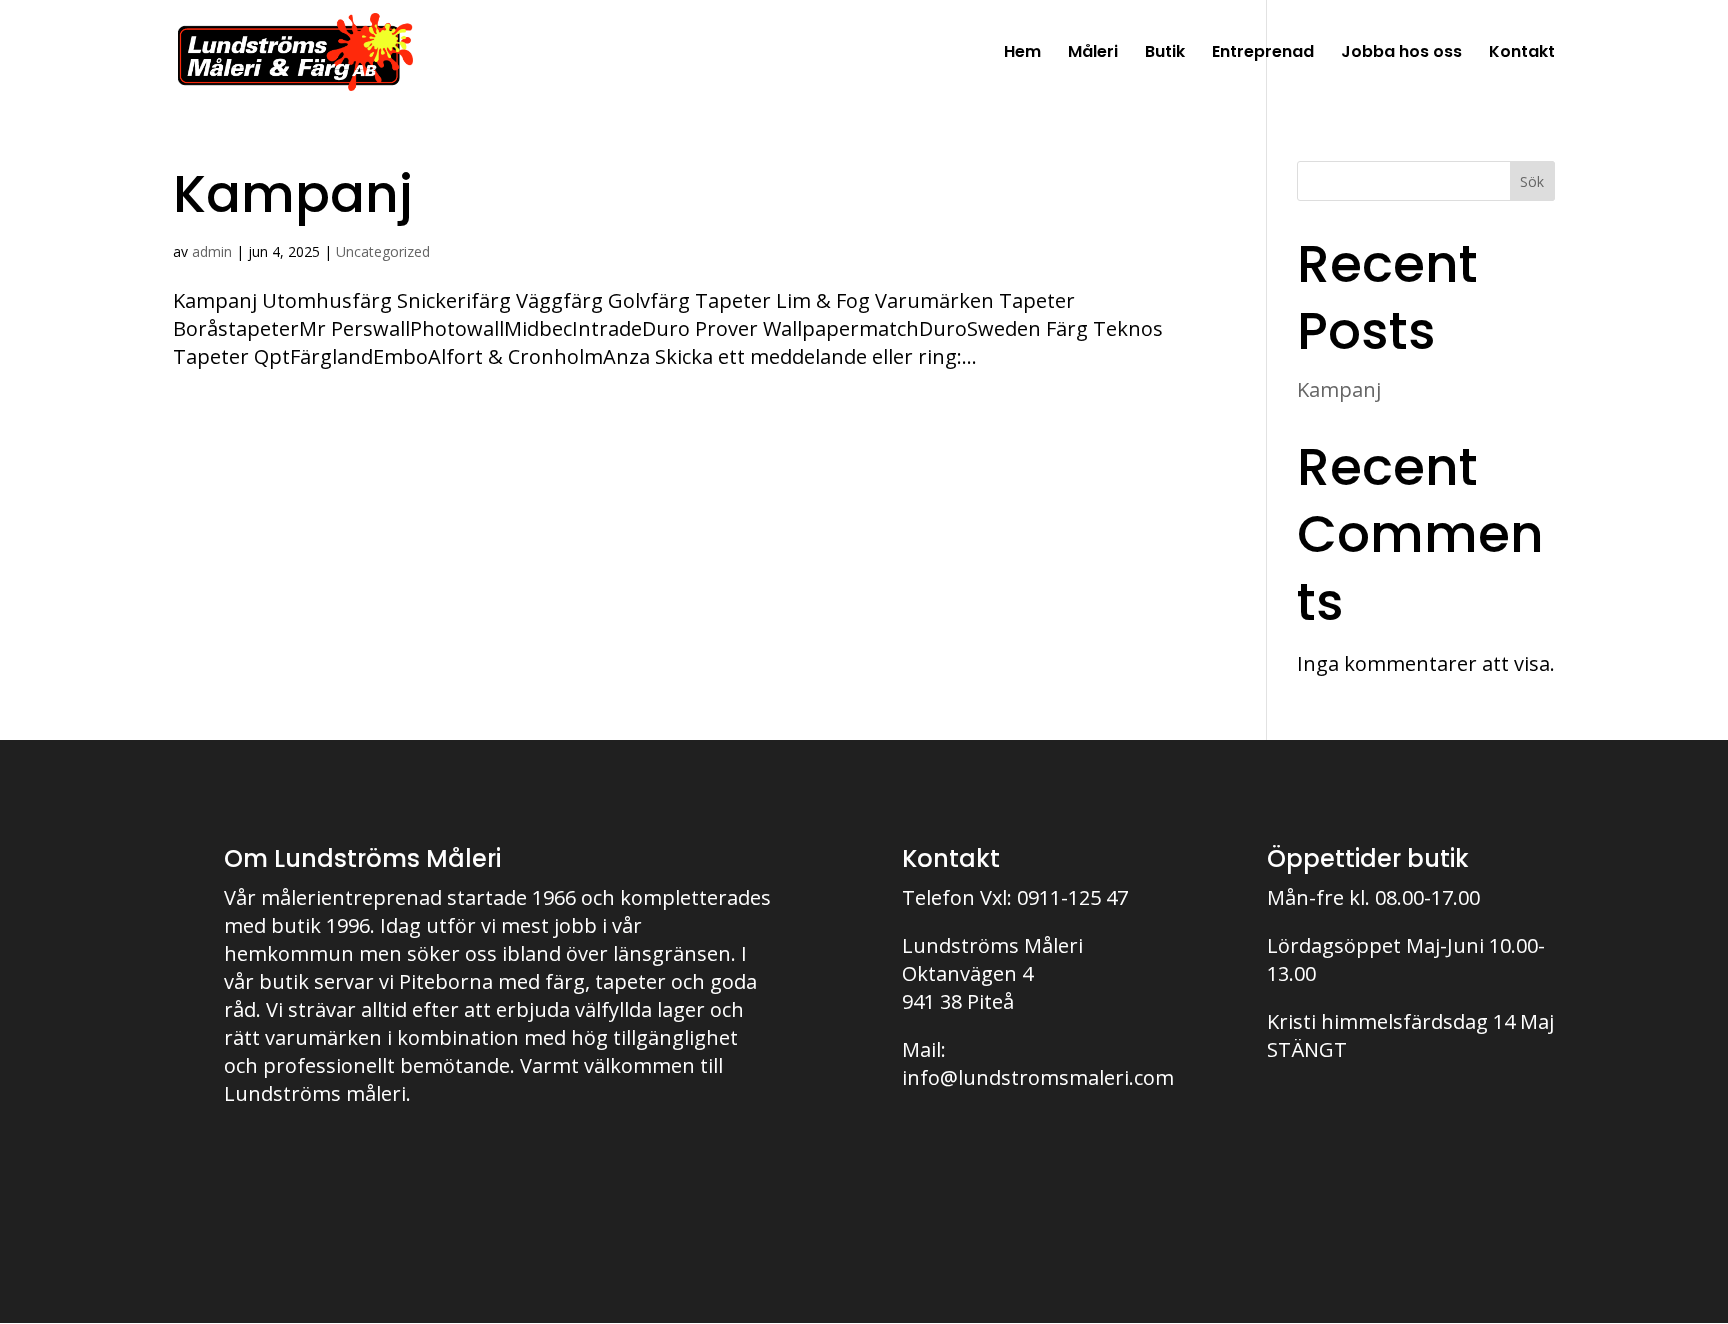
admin (212, 251)
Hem (1022, 54)
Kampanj (293, 194)
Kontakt (1522, 54)
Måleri (1093, 54)
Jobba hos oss (1401, 54)
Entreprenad (1263, 54)
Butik (1165, 54)
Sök (1532, 181)
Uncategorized (383, 251)
